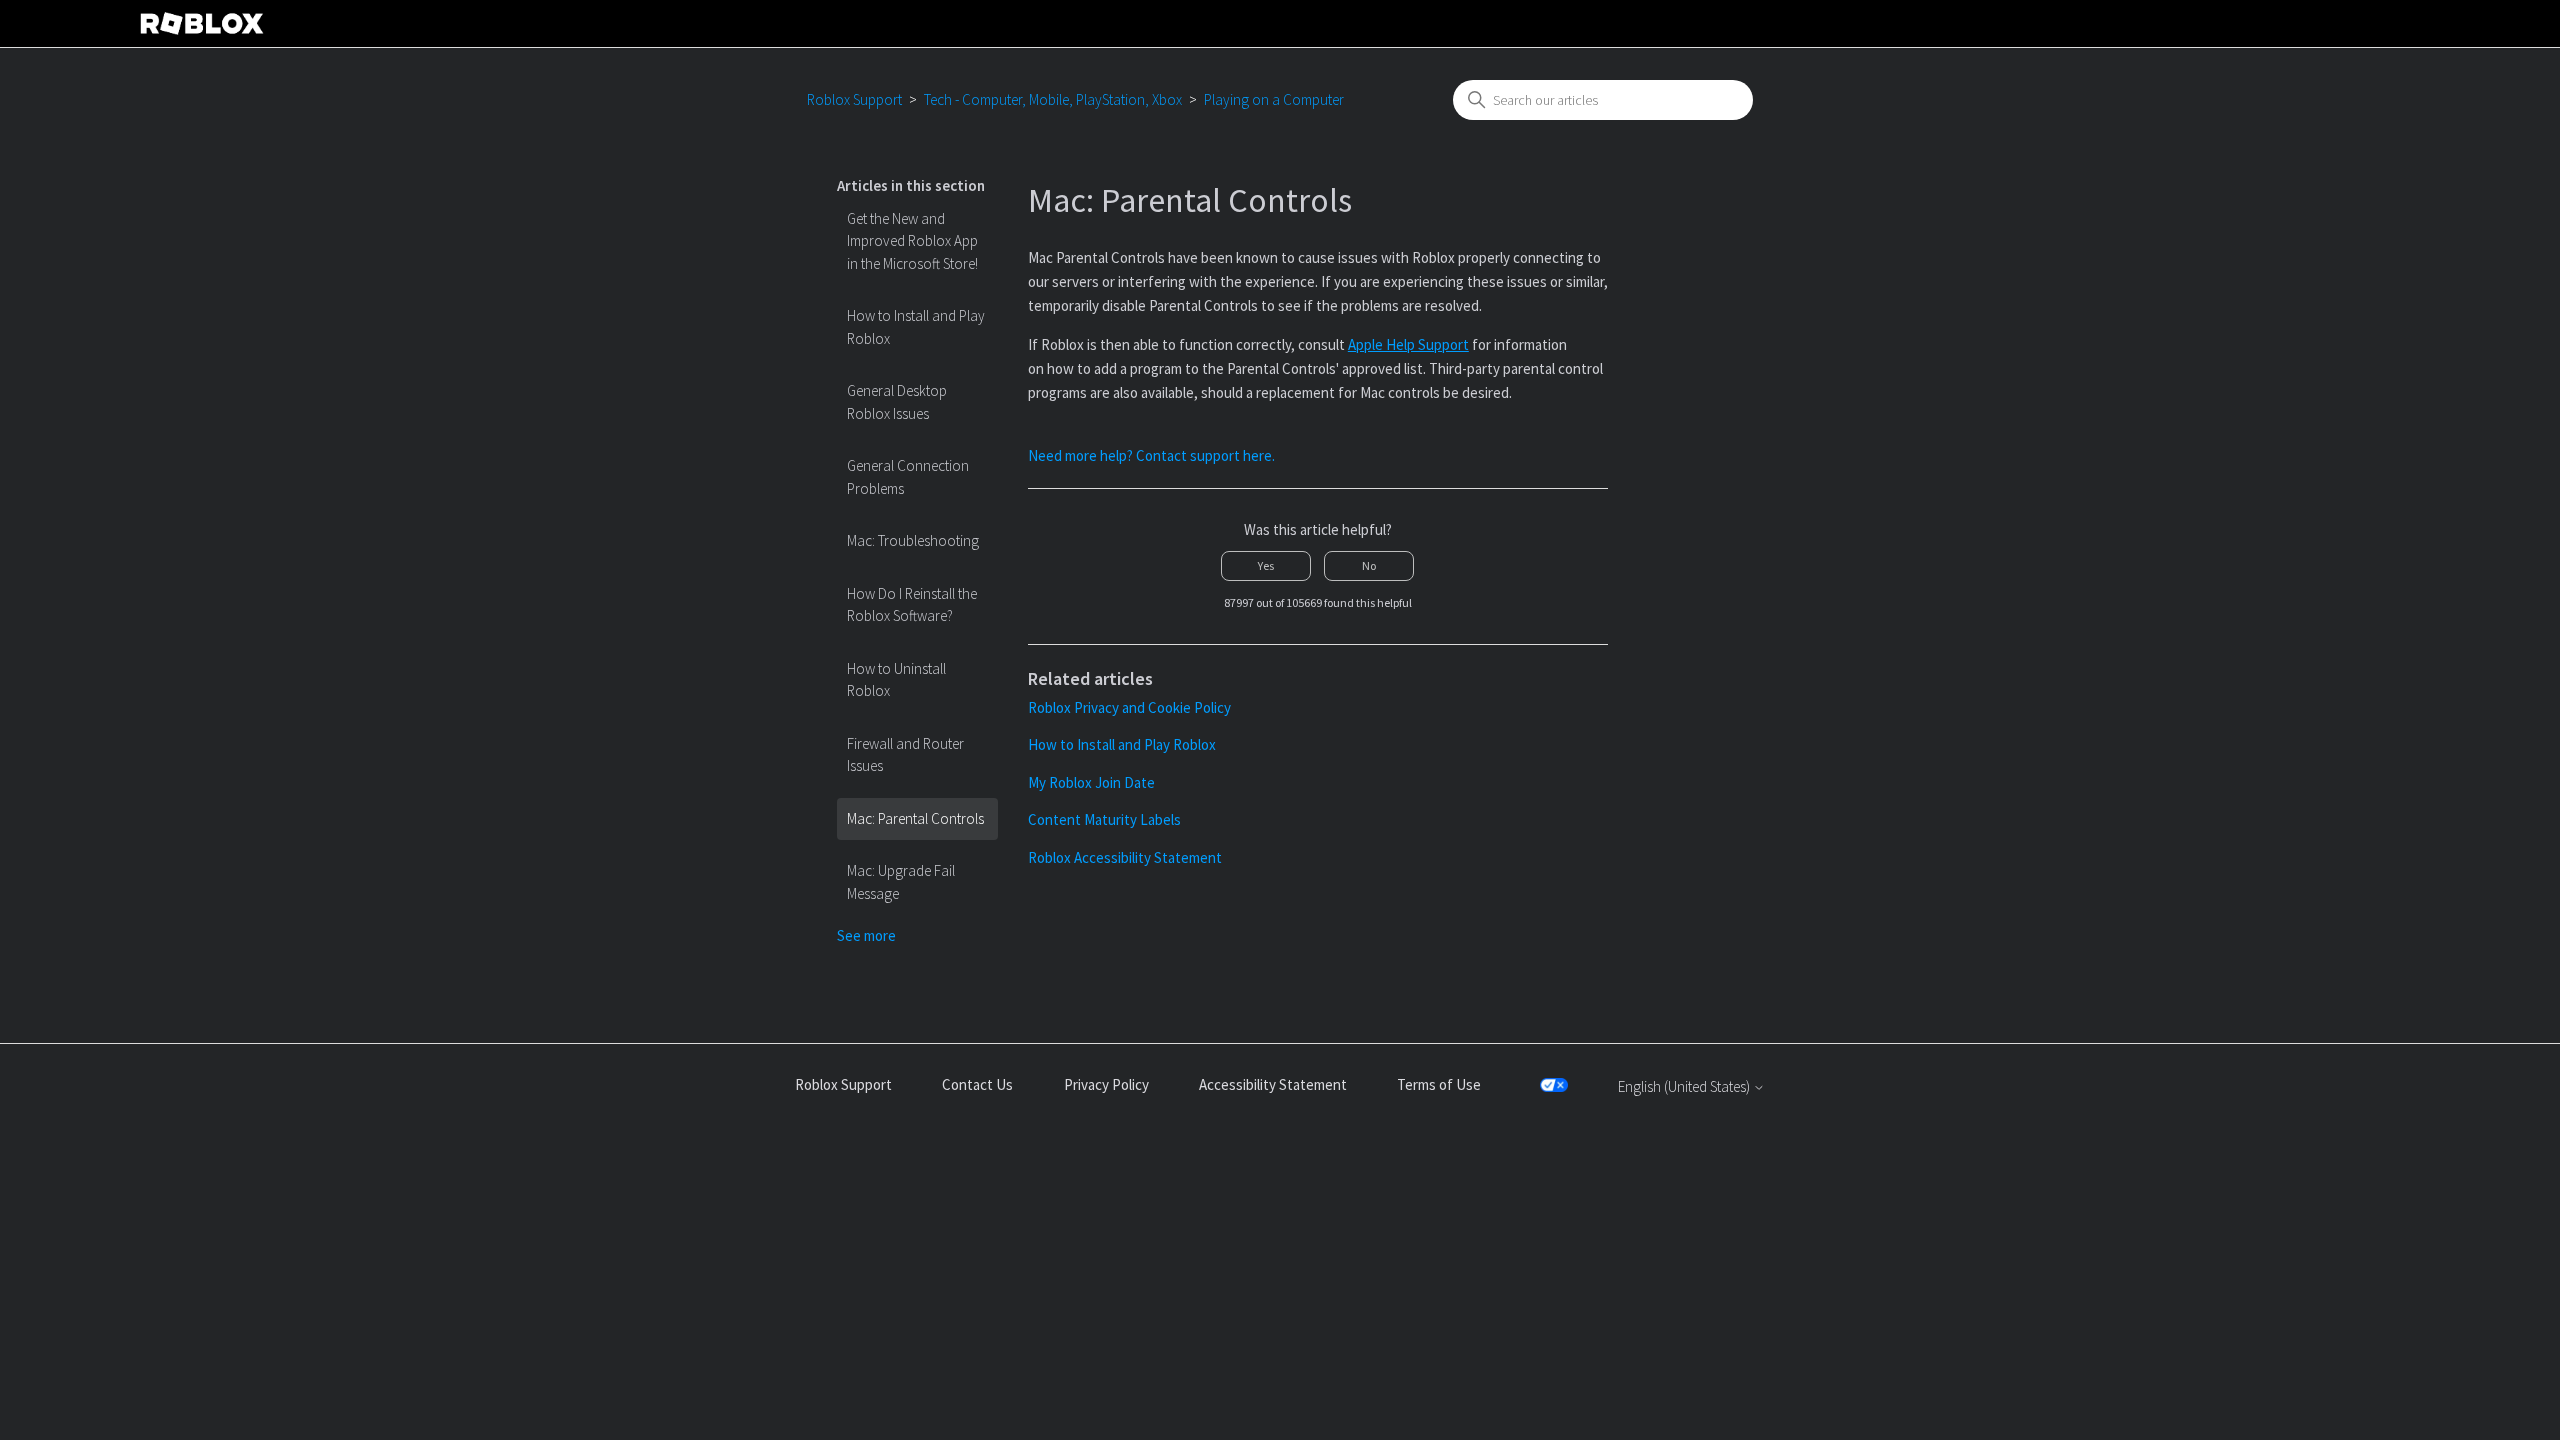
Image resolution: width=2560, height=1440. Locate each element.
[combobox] (1603, 100)
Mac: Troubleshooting (913, 540)
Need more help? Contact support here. (1151, 455)
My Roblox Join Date (1091, 782)
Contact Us (977, 1084)
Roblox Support (854, 99)
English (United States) (1685, 1086)
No (1369, 565)
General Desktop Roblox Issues (897, 402)
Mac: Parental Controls (915, 818)
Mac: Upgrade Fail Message (901, 882)
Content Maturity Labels (1104, 819)
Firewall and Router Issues (905, 755)
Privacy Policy (1106, 1084)
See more (866, 935)
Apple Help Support (1408, 344)
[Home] (202, 23)
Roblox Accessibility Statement (1125, 857)
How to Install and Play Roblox (916, 327)
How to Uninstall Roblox (896, 680)
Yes (1266, 565)
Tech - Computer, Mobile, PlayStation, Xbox (1053, 99)
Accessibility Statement (1273, 1084)
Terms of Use (1439, 1084)
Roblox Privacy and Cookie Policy (1129, 707)
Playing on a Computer (1274, 99)
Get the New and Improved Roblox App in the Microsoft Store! (912, 241)
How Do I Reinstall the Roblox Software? (912, 605)
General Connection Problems (908, 477)
